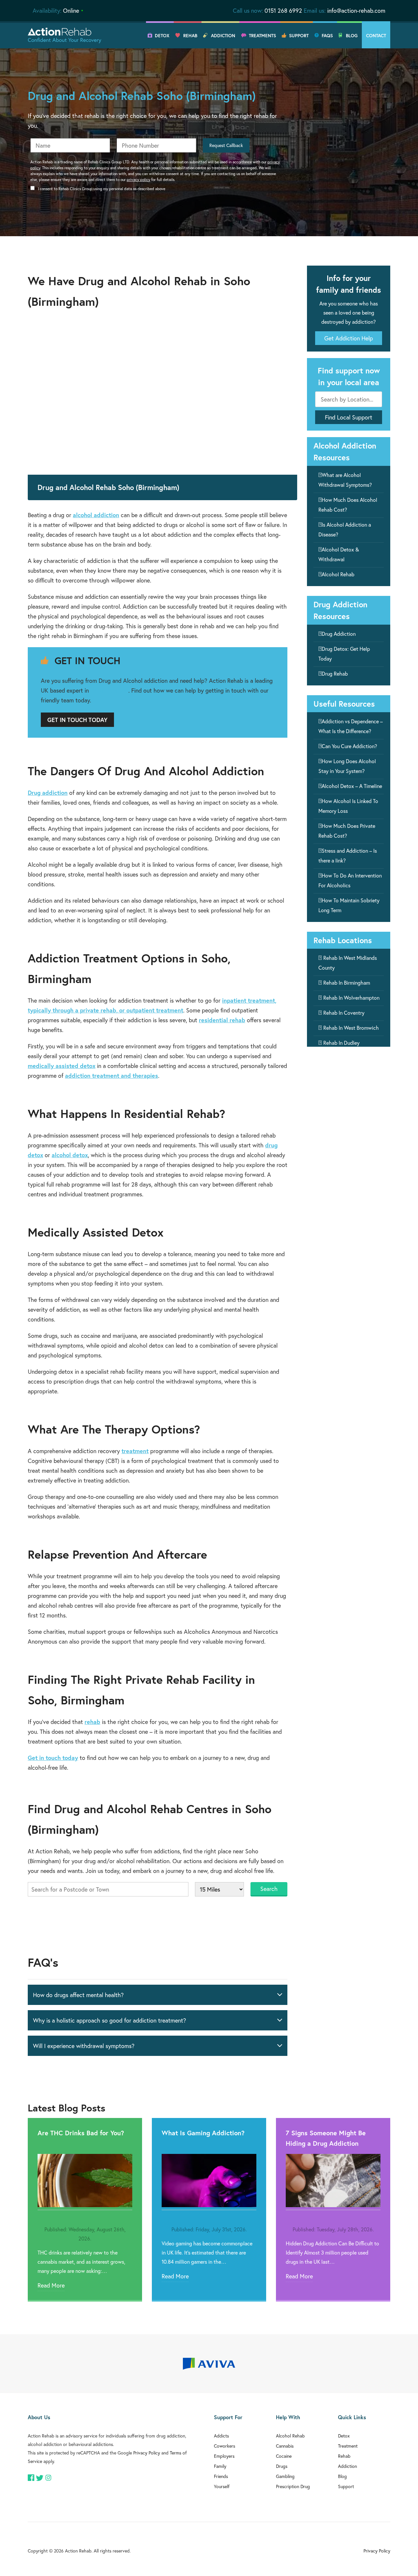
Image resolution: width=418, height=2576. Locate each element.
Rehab (190, 36)
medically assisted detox (62, 1066)
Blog (352, 36)
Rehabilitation (109, 690)
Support (299, 36)
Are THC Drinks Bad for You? (81, 2133)
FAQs (327, 36)
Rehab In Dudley (341, 1043)
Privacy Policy (147, 2453)
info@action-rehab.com (356, 10)
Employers (224, 2456)
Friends (221, 2476)
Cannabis (285, 2446)
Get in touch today (53, 1758)
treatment (135, 1451)
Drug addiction (48, 793)
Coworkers (225, 2446)
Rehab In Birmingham (347, 983)
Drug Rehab (335, 673)
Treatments (262, 36)
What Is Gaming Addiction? (203, 2133)
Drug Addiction (339, 634)
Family (220, 2466)
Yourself (222, 2486)
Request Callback (226, 145)
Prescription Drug (293, 2486)
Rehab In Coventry (344, 1013)
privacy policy (138, 180)
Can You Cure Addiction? (349, 746)
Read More (51, 2285)
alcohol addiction (96, 515)
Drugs (282, 2466)
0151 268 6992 (283, 10)
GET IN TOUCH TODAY (77, 720)
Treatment (348, 2446)
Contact (376, 36)
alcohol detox (70, 1155)
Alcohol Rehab (338, 574)
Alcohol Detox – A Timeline (352, 786)
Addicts (221, 2436)
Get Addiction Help (349, 338)
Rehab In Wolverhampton (351, 998)
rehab (92, 1722)
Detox (162, 36)
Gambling (285, 2476)
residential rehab (222, 1020)
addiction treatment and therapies (112, 1075)
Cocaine (284, 2456)
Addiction (223, 36)
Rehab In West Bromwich (351, 1028)
